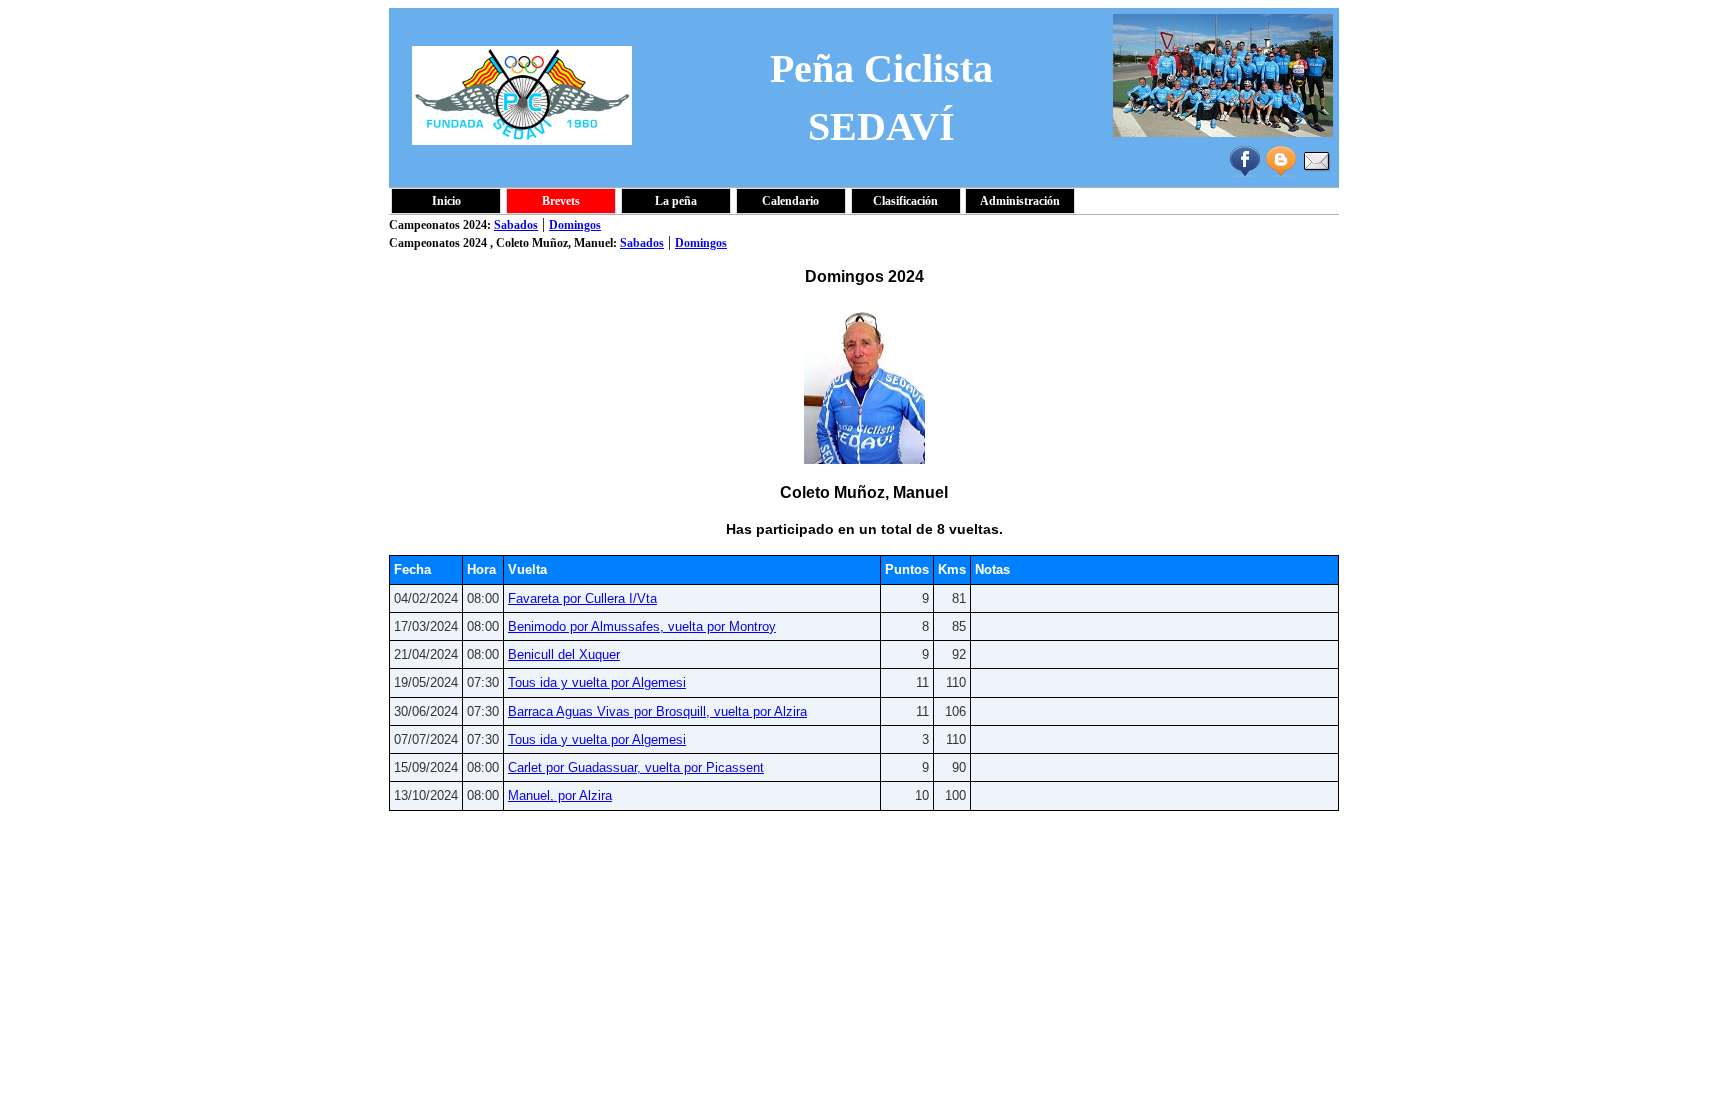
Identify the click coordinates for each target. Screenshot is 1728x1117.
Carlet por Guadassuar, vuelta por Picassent (636, 767)
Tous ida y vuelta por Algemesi (597, 682)
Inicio (446, 201)
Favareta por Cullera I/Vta (582, 598)
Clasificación (905, 201)
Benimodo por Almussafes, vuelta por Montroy (642, 626)
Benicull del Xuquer (564, 654)
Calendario (790, 201)
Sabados (516, 225)
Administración (1020, 201)
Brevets (561, 201)
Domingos (575, 225)
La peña (676, 201)
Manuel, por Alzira (560, 795)
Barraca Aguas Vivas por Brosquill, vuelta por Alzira (657, 711)
